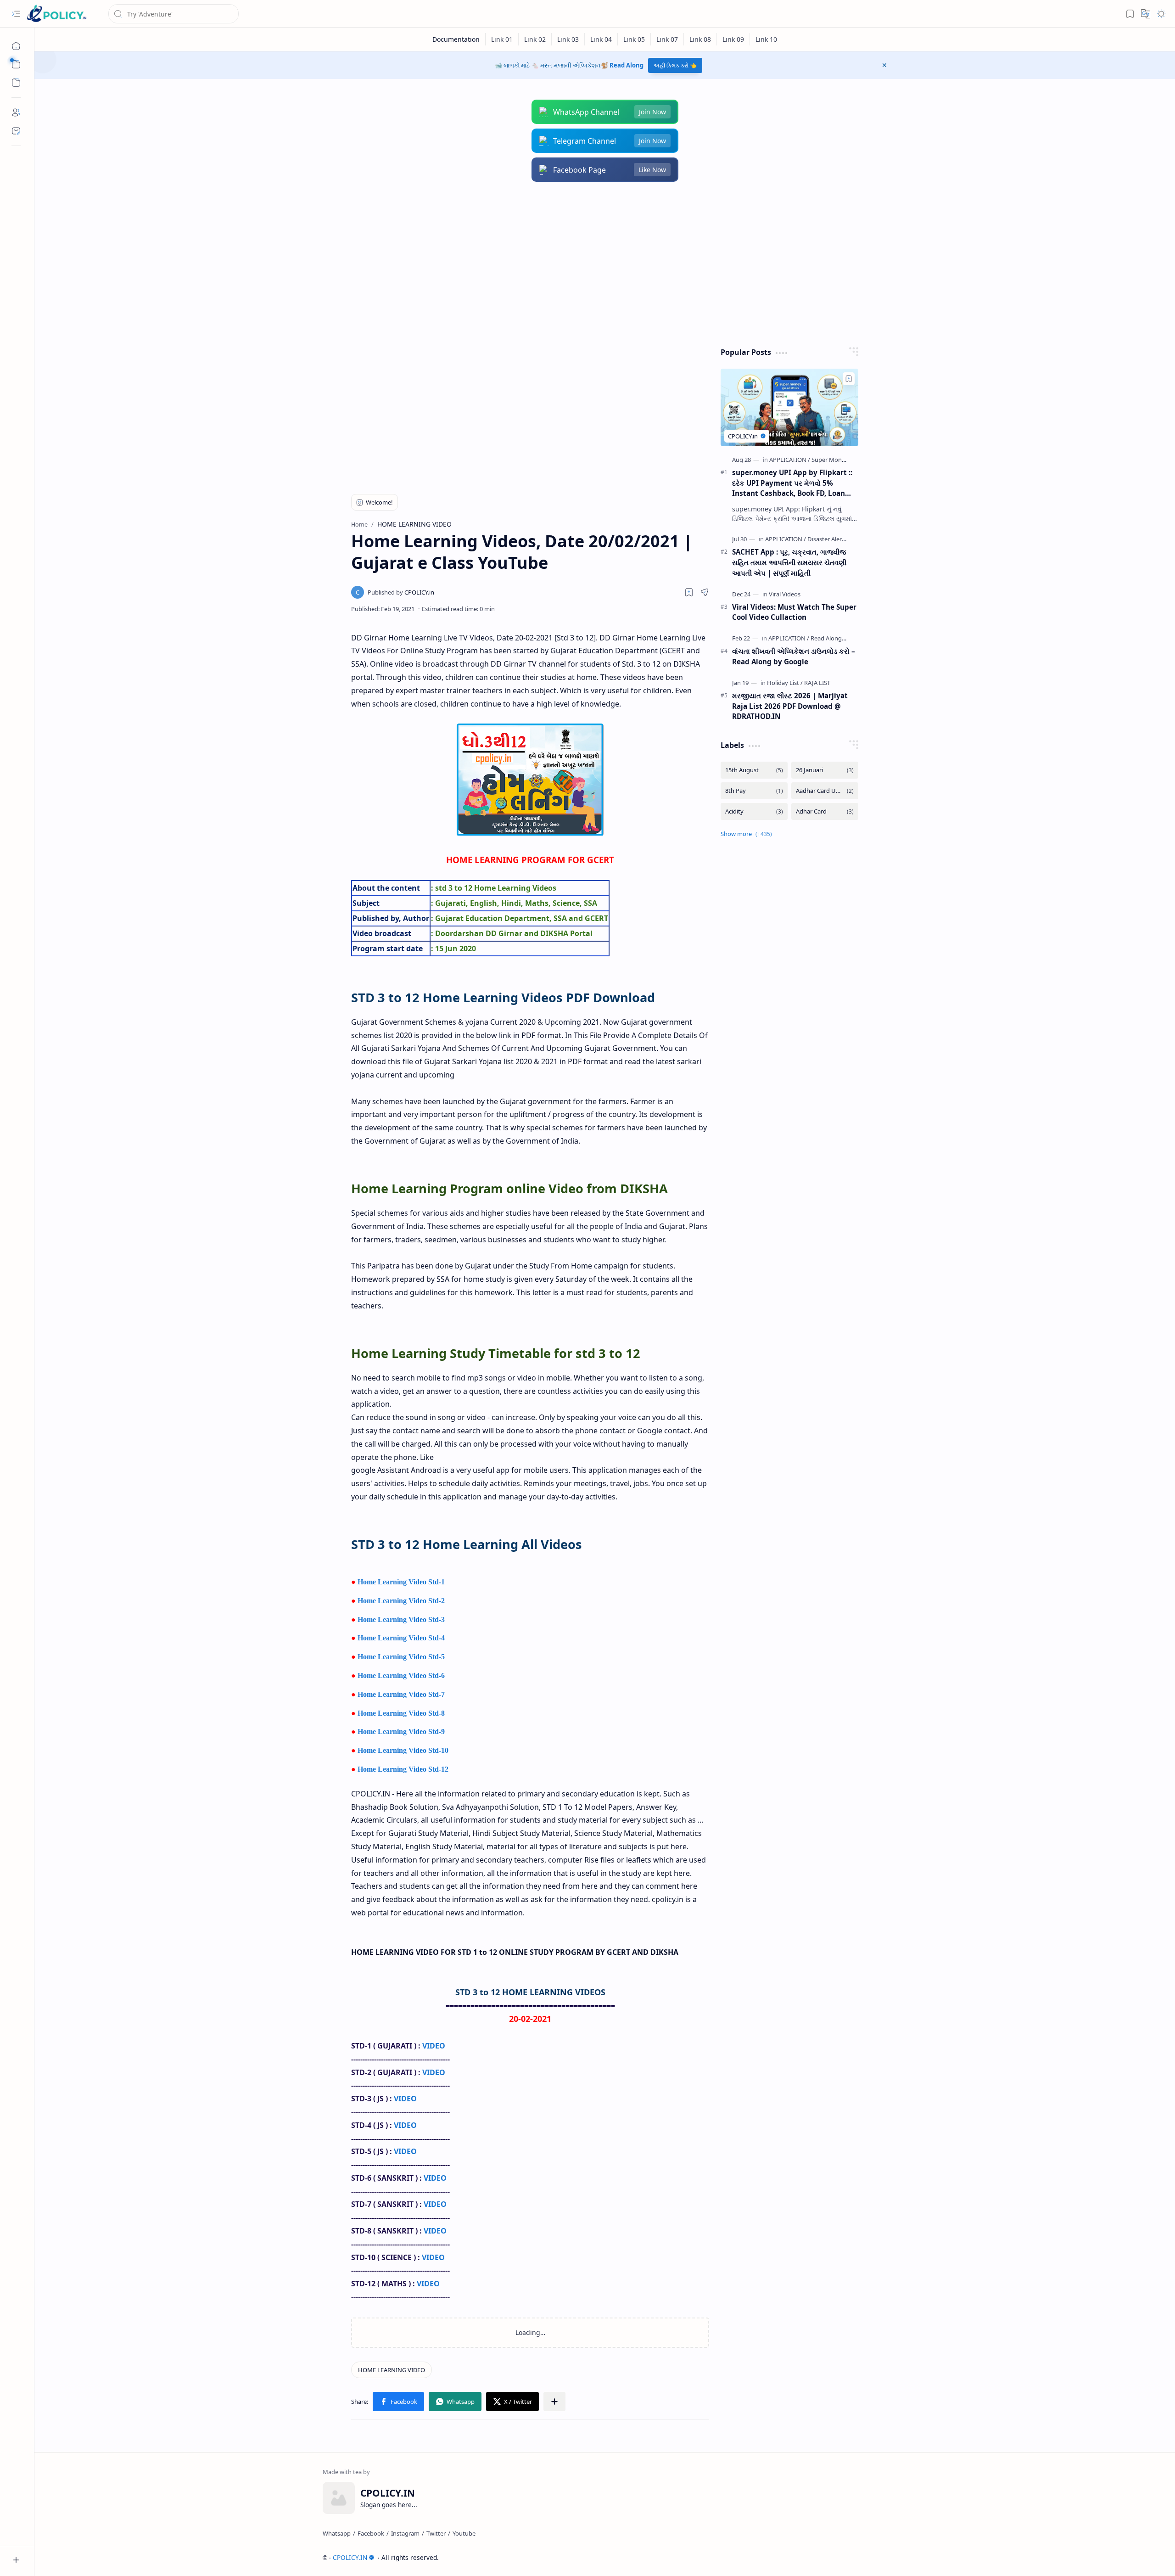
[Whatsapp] (337, 2533)
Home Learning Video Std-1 (401, 1582)
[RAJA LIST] (817, 683)
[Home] (16, 46)
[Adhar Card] (825, 811)
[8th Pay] (754, 791)
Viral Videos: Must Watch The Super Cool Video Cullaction (794, 612)
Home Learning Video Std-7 (401, 1694)
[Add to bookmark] (849, 379)
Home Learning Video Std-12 (403, 1769)
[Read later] (689, 592)
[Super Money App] (836, 460)
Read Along (627, 65)
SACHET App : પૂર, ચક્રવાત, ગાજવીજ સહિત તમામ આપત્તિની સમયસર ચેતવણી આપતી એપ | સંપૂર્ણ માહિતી (789, 562)
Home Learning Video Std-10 (403, 1750)
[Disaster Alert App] (832, 539)
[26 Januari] (825, 770)
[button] (16, 14)
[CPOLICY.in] (401, 592)
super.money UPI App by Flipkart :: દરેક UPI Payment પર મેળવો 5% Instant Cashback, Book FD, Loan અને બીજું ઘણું (792, 483)
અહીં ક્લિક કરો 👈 (675, 65)
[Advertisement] (598, 264)
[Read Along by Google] (841, 638)
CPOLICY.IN (350, 2557)
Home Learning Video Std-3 (401, 1619)
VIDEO (434, 2046)
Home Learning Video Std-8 (401, 1713)
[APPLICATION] (790, 460)
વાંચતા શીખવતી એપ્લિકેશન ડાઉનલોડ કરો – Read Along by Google (794, 656)
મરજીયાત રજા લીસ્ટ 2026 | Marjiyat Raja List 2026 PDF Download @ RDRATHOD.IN (790, 706)
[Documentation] (456, 39)
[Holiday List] (785, 683)
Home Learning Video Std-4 (401, 1638)
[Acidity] (754, 811)
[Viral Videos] (785, 594)
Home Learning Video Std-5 (401, 1657)
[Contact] (16, 131)
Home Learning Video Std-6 (401, 1675)
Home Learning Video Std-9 (401, 1731)
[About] (16, 112)
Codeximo (870, 2557)
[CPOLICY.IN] (56, 14)
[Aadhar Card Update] (825, 791)
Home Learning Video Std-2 (401, 1601)
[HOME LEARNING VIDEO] (392, 2370)
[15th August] (754, 770)
